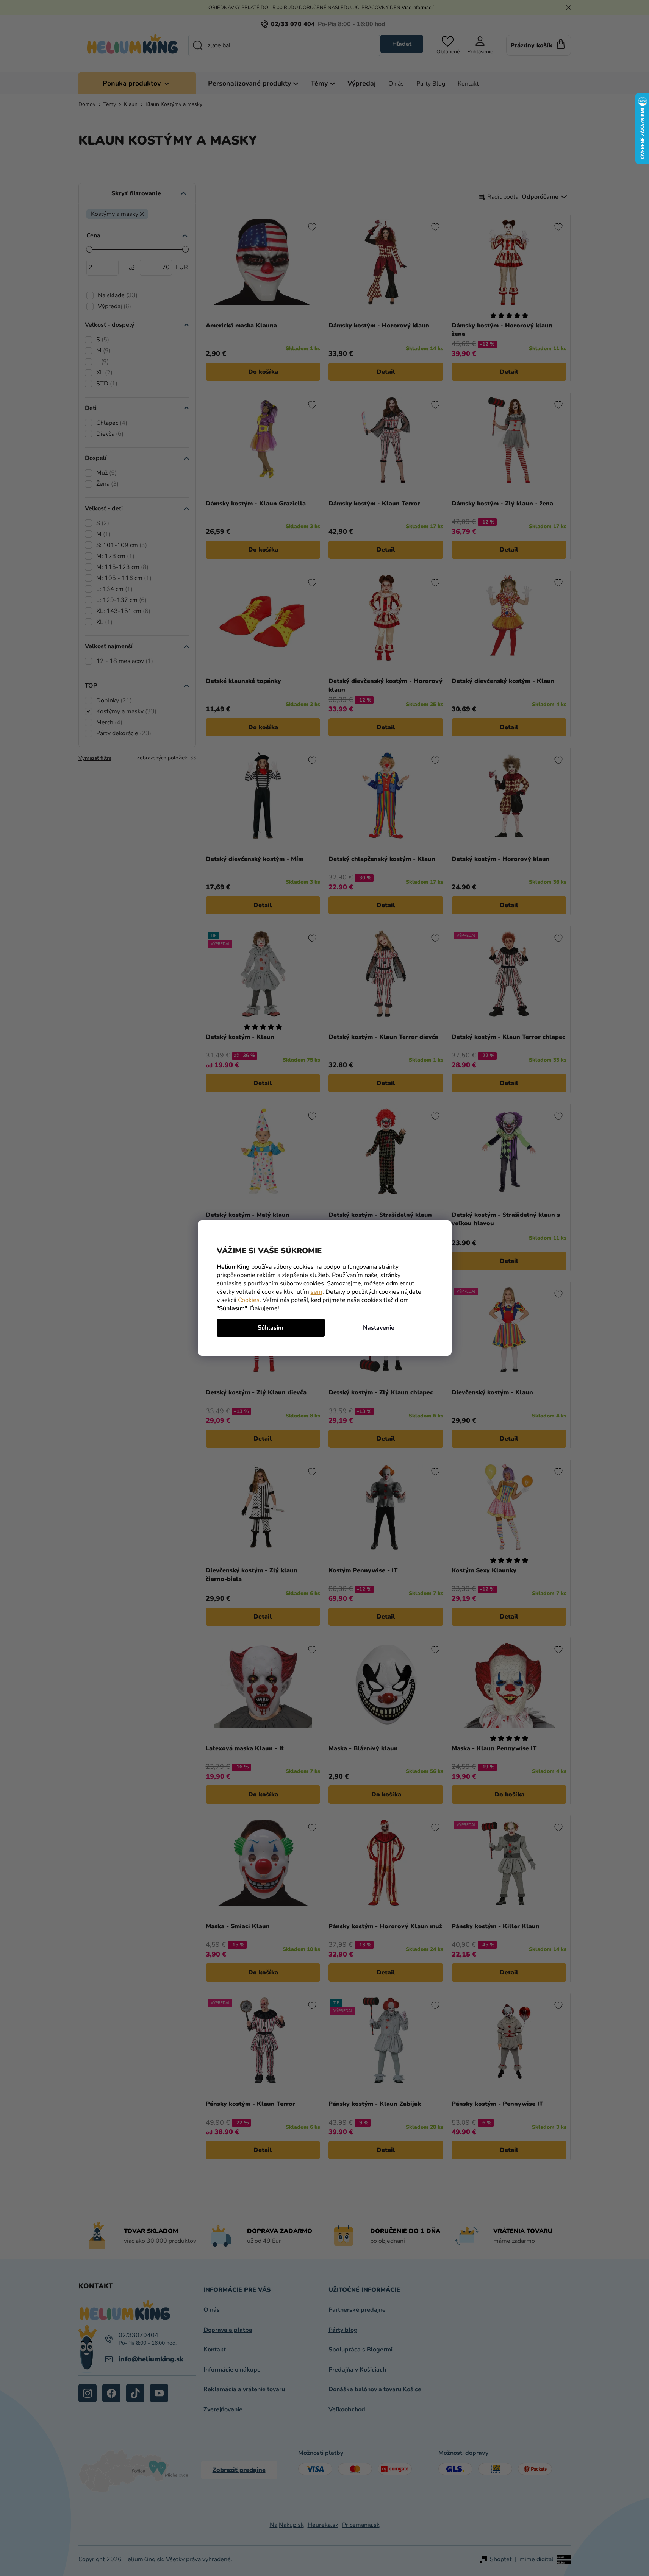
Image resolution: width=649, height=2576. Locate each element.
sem (317, 1292)
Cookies (249, 1300)
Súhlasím (271, 1328)
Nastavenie (379, 1328)
